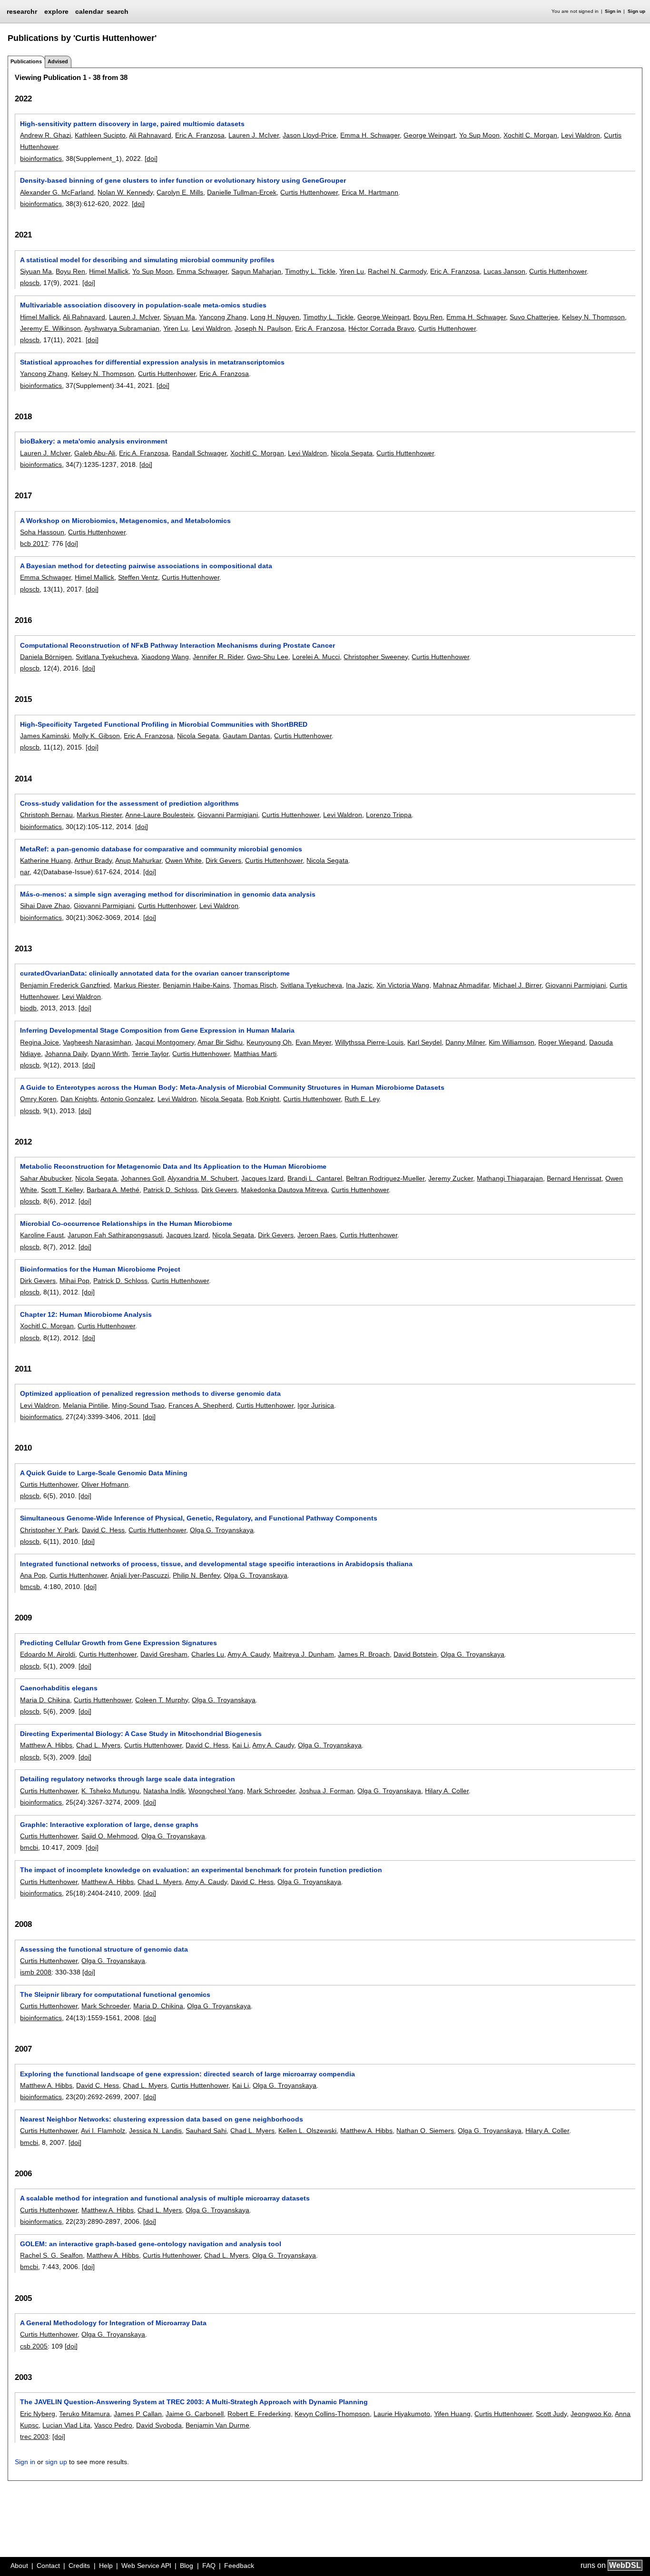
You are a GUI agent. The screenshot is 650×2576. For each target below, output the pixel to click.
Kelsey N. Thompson (593, 317)
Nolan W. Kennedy (125, 192)
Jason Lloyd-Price (310, 135)
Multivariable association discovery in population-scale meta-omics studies (143, 305)
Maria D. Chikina (45, 1700)
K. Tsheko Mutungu (110, 1791)
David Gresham (164, 1654)
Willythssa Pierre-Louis (369, 1042)
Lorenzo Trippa (389, 815)
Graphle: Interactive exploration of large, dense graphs (109, 1825)
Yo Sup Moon (479, 135)
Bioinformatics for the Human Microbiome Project (100, 1269)
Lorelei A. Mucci (316, 657)
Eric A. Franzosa (200, 135)
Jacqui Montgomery (165, 1042)
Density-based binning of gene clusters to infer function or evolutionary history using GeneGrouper (183, 180)
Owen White (183, 860)
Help (106, 2566)
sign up (56, 2462)
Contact (48, 2566)
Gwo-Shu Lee (268, 657)
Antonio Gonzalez (127, 1099)
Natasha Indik (164, 1791)
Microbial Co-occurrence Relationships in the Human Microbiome (126, 1224)
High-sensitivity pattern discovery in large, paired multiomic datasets (132, 124)
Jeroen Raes (317, 1235)
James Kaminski (44, 736)
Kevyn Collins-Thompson (332, 2414)
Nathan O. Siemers (425, 2131)
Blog (187, 2566)
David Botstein (415, 1654)
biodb (28, 1008)
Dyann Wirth (109, 1054)
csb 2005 (34, 2346)
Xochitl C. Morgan (530, 135)
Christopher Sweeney (376, 657)
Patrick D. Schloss (170, 1190)
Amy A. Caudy (248, 1654)
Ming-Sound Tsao (138, 1405)
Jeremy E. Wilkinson (50, 328)
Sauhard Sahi (206, 2131)
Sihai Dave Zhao (45, 906)
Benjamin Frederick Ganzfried (65, 985)
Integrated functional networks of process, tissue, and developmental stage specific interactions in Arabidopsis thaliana (216, 1564)
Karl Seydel (424, 1042)
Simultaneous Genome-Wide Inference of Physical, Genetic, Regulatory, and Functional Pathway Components (199, 1518)
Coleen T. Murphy (162, 1700)
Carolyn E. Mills (180, 192)
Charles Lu (208, 1654)
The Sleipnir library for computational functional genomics (115, 1994)
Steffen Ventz (138, 577)
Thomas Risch (255, 985)
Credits (79, 2566)
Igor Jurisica (316, 1405)
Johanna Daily (66, 1054)
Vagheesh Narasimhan (97, 1042)
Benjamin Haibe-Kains (196, 985)
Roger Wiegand (562, 1042)
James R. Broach (364, 1654)
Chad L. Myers (98, 1745)
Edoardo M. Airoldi (48, 1654)
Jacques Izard (262, 1178)
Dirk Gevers (223, 860)
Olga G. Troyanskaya (222, 1530)
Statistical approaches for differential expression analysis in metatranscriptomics (152, 362)
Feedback (239, 2566)
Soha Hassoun (42, 532)
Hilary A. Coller (447, 1791)
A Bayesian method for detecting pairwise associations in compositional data (146, 566)
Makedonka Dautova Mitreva (284, 1190)
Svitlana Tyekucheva (107, 657)
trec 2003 (34, 2437)
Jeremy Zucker (451, 1178)
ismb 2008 (36, 1972)
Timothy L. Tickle (310, 271)
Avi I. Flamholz (103, 2131)
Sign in (613, 11)
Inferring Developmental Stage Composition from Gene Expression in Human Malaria (157, 1030)
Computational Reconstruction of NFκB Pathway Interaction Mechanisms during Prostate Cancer (177, 645)
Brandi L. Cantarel (315, 1178)
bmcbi (29, 1847)
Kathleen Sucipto (100, 135)
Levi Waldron (581, 135)
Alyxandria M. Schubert (202, 1178)
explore (56, 11)
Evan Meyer (313, 1042)
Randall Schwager (199, 453)
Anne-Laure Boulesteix (159, 815)
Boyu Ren (70, 271)
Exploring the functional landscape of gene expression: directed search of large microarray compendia (187, 2074)
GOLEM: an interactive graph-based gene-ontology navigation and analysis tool (151, 2244)
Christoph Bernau (46, 815)
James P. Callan (138, 2414)
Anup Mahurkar (138, 860)
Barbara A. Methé (113, 1190)
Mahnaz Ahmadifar (461, 985)
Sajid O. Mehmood (109, 1836)
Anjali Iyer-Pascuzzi (140, 1575)
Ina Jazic (359, 985)
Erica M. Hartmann (370, 192)
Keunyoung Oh (269, 1042)
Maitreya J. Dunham (304, 1654)
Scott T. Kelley (62, 1190)
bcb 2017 (34, 543)
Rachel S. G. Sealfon (51, 2255)
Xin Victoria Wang (403, 985)
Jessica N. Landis (155, 2131)
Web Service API (146, 2566)
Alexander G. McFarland (57, 192)
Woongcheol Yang (216, 1791)
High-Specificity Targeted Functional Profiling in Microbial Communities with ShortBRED (164, 724)
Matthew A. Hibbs (46, 1745)
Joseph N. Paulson (263, 328)
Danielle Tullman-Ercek (242, 192)
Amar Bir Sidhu (220, 1042)
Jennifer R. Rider (218, 657)
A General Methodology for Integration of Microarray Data (113, 2323)
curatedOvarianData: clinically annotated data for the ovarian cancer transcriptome (155, 973)
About (19, 2566)
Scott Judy (551, 2414)
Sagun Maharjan (256, 271)
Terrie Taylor (150, 1054)
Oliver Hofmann (105, 1484)
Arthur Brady (93, 860)
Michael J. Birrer (517, 985)
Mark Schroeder (271, 1791)
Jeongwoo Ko (591, 2414)
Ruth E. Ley (362, 1099)
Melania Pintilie (85, 1405)
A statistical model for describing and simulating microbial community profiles (147, 260)
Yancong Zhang (223, 317)
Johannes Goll (143, 1178)
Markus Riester (99, 815)
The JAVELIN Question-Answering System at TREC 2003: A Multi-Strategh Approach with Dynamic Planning (194, 2402)
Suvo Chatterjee (534, 317)
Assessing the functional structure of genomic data (104, 1949)
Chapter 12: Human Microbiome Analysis (86, 1314)
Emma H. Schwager (370, 135)
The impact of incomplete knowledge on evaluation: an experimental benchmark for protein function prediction (201, 1870)
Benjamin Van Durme (217, 2425)
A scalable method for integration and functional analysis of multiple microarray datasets (165, 2198)
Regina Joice (39, 1042)
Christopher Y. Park (49, 1530)
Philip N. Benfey (196, 1575)
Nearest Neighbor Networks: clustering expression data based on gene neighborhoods (162, 2119)
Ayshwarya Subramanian (122, 328)
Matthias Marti (255, 1054)
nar (25, 872)
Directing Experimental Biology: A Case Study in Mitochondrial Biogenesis (141, 1734)
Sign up (636, 11)
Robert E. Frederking (259, 2414)
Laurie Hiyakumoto (402, 2414)
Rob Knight (263, 1099)
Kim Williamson (512, 1042)
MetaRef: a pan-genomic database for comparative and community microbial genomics (161, 849)
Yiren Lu (352, 271)
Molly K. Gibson (96, 736)
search (118, 11)
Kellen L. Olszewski (307, 2131)
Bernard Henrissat (574, 1178)
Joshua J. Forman (326, 1791)
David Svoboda (159, 2425)
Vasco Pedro (113, 2425)
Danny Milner (465, 1042)
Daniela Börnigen (46, 657)
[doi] (151, 158)
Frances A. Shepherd (200, 1405)
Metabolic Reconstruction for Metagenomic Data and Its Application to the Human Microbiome (173, 1166)
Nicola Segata (352, 453)
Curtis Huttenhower (309, 192)
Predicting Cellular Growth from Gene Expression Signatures (118, 1643)
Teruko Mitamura (84, 2414)
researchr (22, 11)
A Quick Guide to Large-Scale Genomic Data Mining (104, 1473)
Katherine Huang (45, 860)
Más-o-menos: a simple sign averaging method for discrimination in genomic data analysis (168, 894)
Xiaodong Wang (165, 657)
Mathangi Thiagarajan (510, 1178)
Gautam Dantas (246, 736)
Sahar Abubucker (46, 1178)
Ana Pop (33, 1575)
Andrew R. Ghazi (45, 135)
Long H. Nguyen (275, 317)
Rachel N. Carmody (397, 271)
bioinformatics (41, 158)
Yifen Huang (452, 2414)
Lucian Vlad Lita (66, 2425)
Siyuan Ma (36, 271)
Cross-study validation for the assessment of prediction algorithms (129, 803)
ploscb (30, 283)
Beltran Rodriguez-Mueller (385, 1178)
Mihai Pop (74, 1281)
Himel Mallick (109, 271)
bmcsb (30, 1587)
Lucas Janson (504, 271)
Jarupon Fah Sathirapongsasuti (115, 1235)
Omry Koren (38, 1099)
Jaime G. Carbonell (195, 2414)
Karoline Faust (42, 1235)
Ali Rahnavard (150, 135)
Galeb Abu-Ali (95, 453)
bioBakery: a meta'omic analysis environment (94, 441)
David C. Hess (103, 1530)
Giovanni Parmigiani (228, 815)
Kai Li (241, 1745)
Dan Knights (79, 1099)
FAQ (209, 2566)
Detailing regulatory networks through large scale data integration (128, 1779)
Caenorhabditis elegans (59, 1688)
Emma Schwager (202, 271)
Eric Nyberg (38, 2414)
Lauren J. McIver (254, 135)
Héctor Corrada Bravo (381, 328)
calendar (89, 11)
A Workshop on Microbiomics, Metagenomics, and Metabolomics (125, 521)
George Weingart (429, 135)
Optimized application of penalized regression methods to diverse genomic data (150, 1393)
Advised (58, 61)
